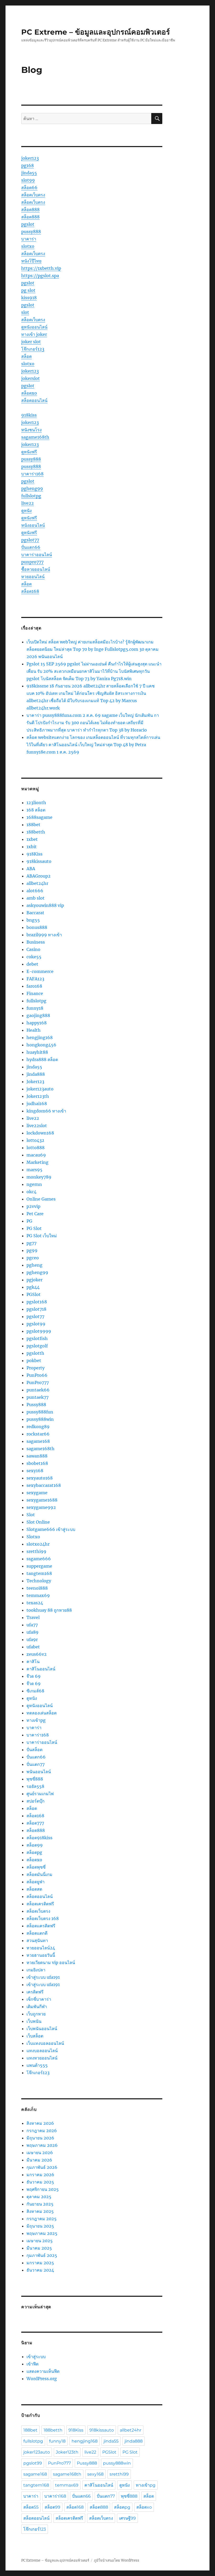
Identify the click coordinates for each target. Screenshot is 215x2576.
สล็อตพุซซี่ (36, 1867)
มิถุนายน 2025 (40, 2226)
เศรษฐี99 (127, 2518)
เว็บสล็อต (35, 2036)
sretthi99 (36, 1551)
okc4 (31, 1192)
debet (32, 964)
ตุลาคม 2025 (39, 2197)
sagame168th (35, 437)
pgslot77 (30, 540)
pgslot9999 (39, 1331)
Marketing (37, 1162)
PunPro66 (37, 1375)
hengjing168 (40, 1037)
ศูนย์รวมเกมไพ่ (40, 1794)
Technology (39, 1581)
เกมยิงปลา (36, 1970)
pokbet (34, 1360)
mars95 (34, 1170)
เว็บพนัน (34, 2021)
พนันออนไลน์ (39, 1772)
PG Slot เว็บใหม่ (42, 1236)
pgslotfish (37, 1338)
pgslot (28, 224)
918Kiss (34, 854)
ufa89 (33, 1632)
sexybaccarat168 (44, 1485)
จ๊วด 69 (34, 1676)
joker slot (31, 342)
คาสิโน (33, 1661)
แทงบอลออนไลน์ (42, 2051)
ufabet (33, 1647)
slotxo (28, 246)
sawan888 (37, 1456)
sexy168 (35, 1471)
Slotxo (33, 1537)
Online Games (41, 1199)
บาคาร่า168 (32, 474)
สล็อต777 (35, 1823)
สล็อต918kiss (39, 1838)
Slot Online (38, 1522)
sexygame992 (41, 1507)
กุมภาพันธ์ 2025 (42, 2255)
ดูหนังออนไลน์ (34, 327)
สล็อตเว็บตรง (33, 195)
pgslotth (35, 1353)
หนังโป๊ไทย (31, 261)
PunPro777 (38, 1383)
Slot (31, 1515)
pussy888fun (40, 1412)
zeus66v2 (37, 1654)
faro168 (34, 986)
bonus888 (37, 927)
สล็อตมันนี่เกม (39, 1874)
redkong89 (38, 1427)
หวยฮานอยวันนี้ (41, 1955)
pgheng (34, 1265)
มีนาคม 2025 (39, 2248)
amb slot (36, 898)
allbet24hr (37, 883)
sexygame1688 (42, 1500)
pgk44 (33, 1287)
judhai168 (37, 1104)
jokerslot (31, 378)
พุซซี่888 (35, 1779)
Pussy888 (36, 1405)
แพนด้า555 (37, 2065)
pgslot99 (36, 1324)
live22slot (37, 1126)
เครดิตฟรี (35, 1992)
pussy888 (31, 232)
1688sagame (39, 817)
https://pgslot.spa (40, 276)
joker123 (30, 158)
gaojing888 (38, 1015)
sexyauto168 (40, 1478)
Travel (33, 1617)
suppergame (39, 1566)
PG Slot (34, 1228)
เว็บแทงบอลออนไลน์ (45, 2043)
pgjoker (34, 1280)
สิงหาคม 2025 (40, 2211)
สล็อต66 (29, 187)
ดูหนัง (26, 510)
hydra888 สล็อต (42, 1060)
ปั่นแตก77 (36, 1764)
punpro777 (32, 562)
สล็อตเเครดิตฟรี (41, 1926)
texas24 (35, 1603)
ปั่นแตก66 (31, 547)
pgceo (33, 1258)
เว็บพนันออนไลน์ (42, 2029)
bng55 (33, 920)
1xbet (32, 839)
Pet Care (35, 1214)
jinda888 (36, 1074)
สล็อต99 (35, 1845)
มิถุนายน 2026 (40, 2138)
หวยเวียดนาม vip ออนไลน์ (51, 1962)
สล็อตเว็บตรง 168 (43, 1918)
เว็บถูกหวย (36, 2014)
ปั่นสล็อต (34, 1750)
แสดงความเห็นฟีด (43, 2371)
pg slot (28, 290)
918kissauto (39, 861)
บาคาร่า (29, 239)
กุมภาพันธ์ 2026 (42, 2167)
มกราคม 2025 (40, 2263)
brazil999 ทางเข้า (44, 935)
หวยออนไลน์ (33, 577)
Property (36, 1368)
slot (25, 312)
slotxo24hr (38, 1544)
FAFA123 (35, 979)
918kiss (29, 415)
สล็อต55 (31, 2507)
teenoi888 (37, 1588)
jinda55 (29, 173)
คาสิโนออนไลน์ (41, 1669)
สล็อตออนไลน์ (34, 400)
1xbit (32, 847)
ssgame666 (39, 1559)
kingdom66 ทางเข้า (46, 1111)
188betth (36, 832)
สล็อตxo (29, 393)
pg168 (28, 165)
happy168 (37, 1023)
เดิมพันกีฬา (37, 2007)
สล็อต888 (30, 209)
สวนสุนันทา (37, 1940)
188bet (33, 825)
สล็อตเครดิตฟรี (40, 1904)
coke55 (34, 957)
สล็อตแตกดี (37, 1933)
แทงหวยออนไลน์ (42, 2058)
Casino (33, 949)
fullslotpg (31, 496)
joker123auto (40, 1089)
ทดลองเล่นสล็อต (42, 1713)
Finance (35, 993)
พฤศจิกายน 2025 (43, 2189)
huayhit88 (37, 1052)
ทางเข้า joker (34, 334)
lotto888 (36, 1148)
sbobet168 (37, 1463)
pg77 (31, 1243)
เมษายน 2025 (40, 2241)
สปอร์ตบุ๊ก (36, 1801)
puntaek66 (38, 1390)
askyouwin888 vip (45, 905)
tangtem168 (39, 1573)
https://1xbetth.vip (41, 268)
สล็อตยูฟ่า (36, 1882)
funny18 (35, 1008)
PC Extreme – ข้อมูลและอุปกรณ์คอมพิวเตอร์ (96, 32)
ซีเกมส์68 (35, 1691)
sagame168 (38, 1441)
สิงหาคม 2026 (40, 2123)
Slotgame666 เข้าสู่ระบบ (51, 1529)
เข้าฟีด (33, 2364)
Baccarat (35, 913)
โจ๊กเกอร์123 (33, 349)
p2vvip (33, 1206)
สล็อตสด (34, 1889)
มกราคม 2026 (40, 2175)
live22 (28, 503)
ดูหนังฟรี (29, 452)
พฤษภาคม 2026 (42, 2145)
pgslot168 (37, 1302)
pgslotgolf (37, 1346)
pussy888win (40, 1419)
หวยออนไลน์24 (41, 1948)
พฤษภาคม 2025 (42, 2233)
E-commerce (40, 971)
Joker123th (38, 1096)
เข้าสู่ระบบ (36, 2357)
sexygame (37, 1493)
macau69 (36, 1155)
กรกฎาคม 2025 (42, 2219)
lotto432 (35, 1140)
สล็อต (26, 356)
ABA (31, 869)
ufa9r (32, 1639)
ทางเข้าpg (36, 1720)
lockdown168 (40, 1133)
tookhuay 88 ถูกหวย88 (49, 1610)
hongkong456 (41, 1045)
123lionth (36, 803)
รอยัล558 (35, 1786)
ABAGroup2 (39, 876)
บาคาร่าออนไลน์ (37, 555)
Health (34, 1030)
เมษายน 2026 (40, 2153)
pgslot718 (36, 1309)
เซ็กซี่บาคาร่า (39, 1999)
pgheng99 (32, 488)
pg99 (32, 1250)
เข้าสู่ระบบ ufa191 (43, 1977)
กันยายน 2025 (40, 2204)
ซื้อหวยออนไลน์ (36, 569)
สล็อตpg (34, 1852)
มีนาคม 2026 (39, 2160)
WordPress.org (42, 2379)
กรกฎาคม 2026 (42, 2131)
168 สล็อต (36, 810)
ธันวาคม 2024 (40, 2270)
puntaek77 (37, 1397)
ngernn (34, 1184)
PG (29, 1221)
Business (36, 942)
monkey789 (39, 1177)
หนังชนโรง (31, 430)
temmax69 (38, 1595)
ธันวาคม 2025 (40, 2182)
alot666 (35, 891)
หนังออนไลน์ (33, 525)
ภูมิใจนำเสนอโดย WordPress (117, 2560)
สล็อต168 (30, 591)
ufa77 (32, 1625)
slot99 (28, 180)
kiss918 (29, 298)
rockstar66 (38, 1434)
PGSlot (34, 1294)
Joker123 (35, 1082)
